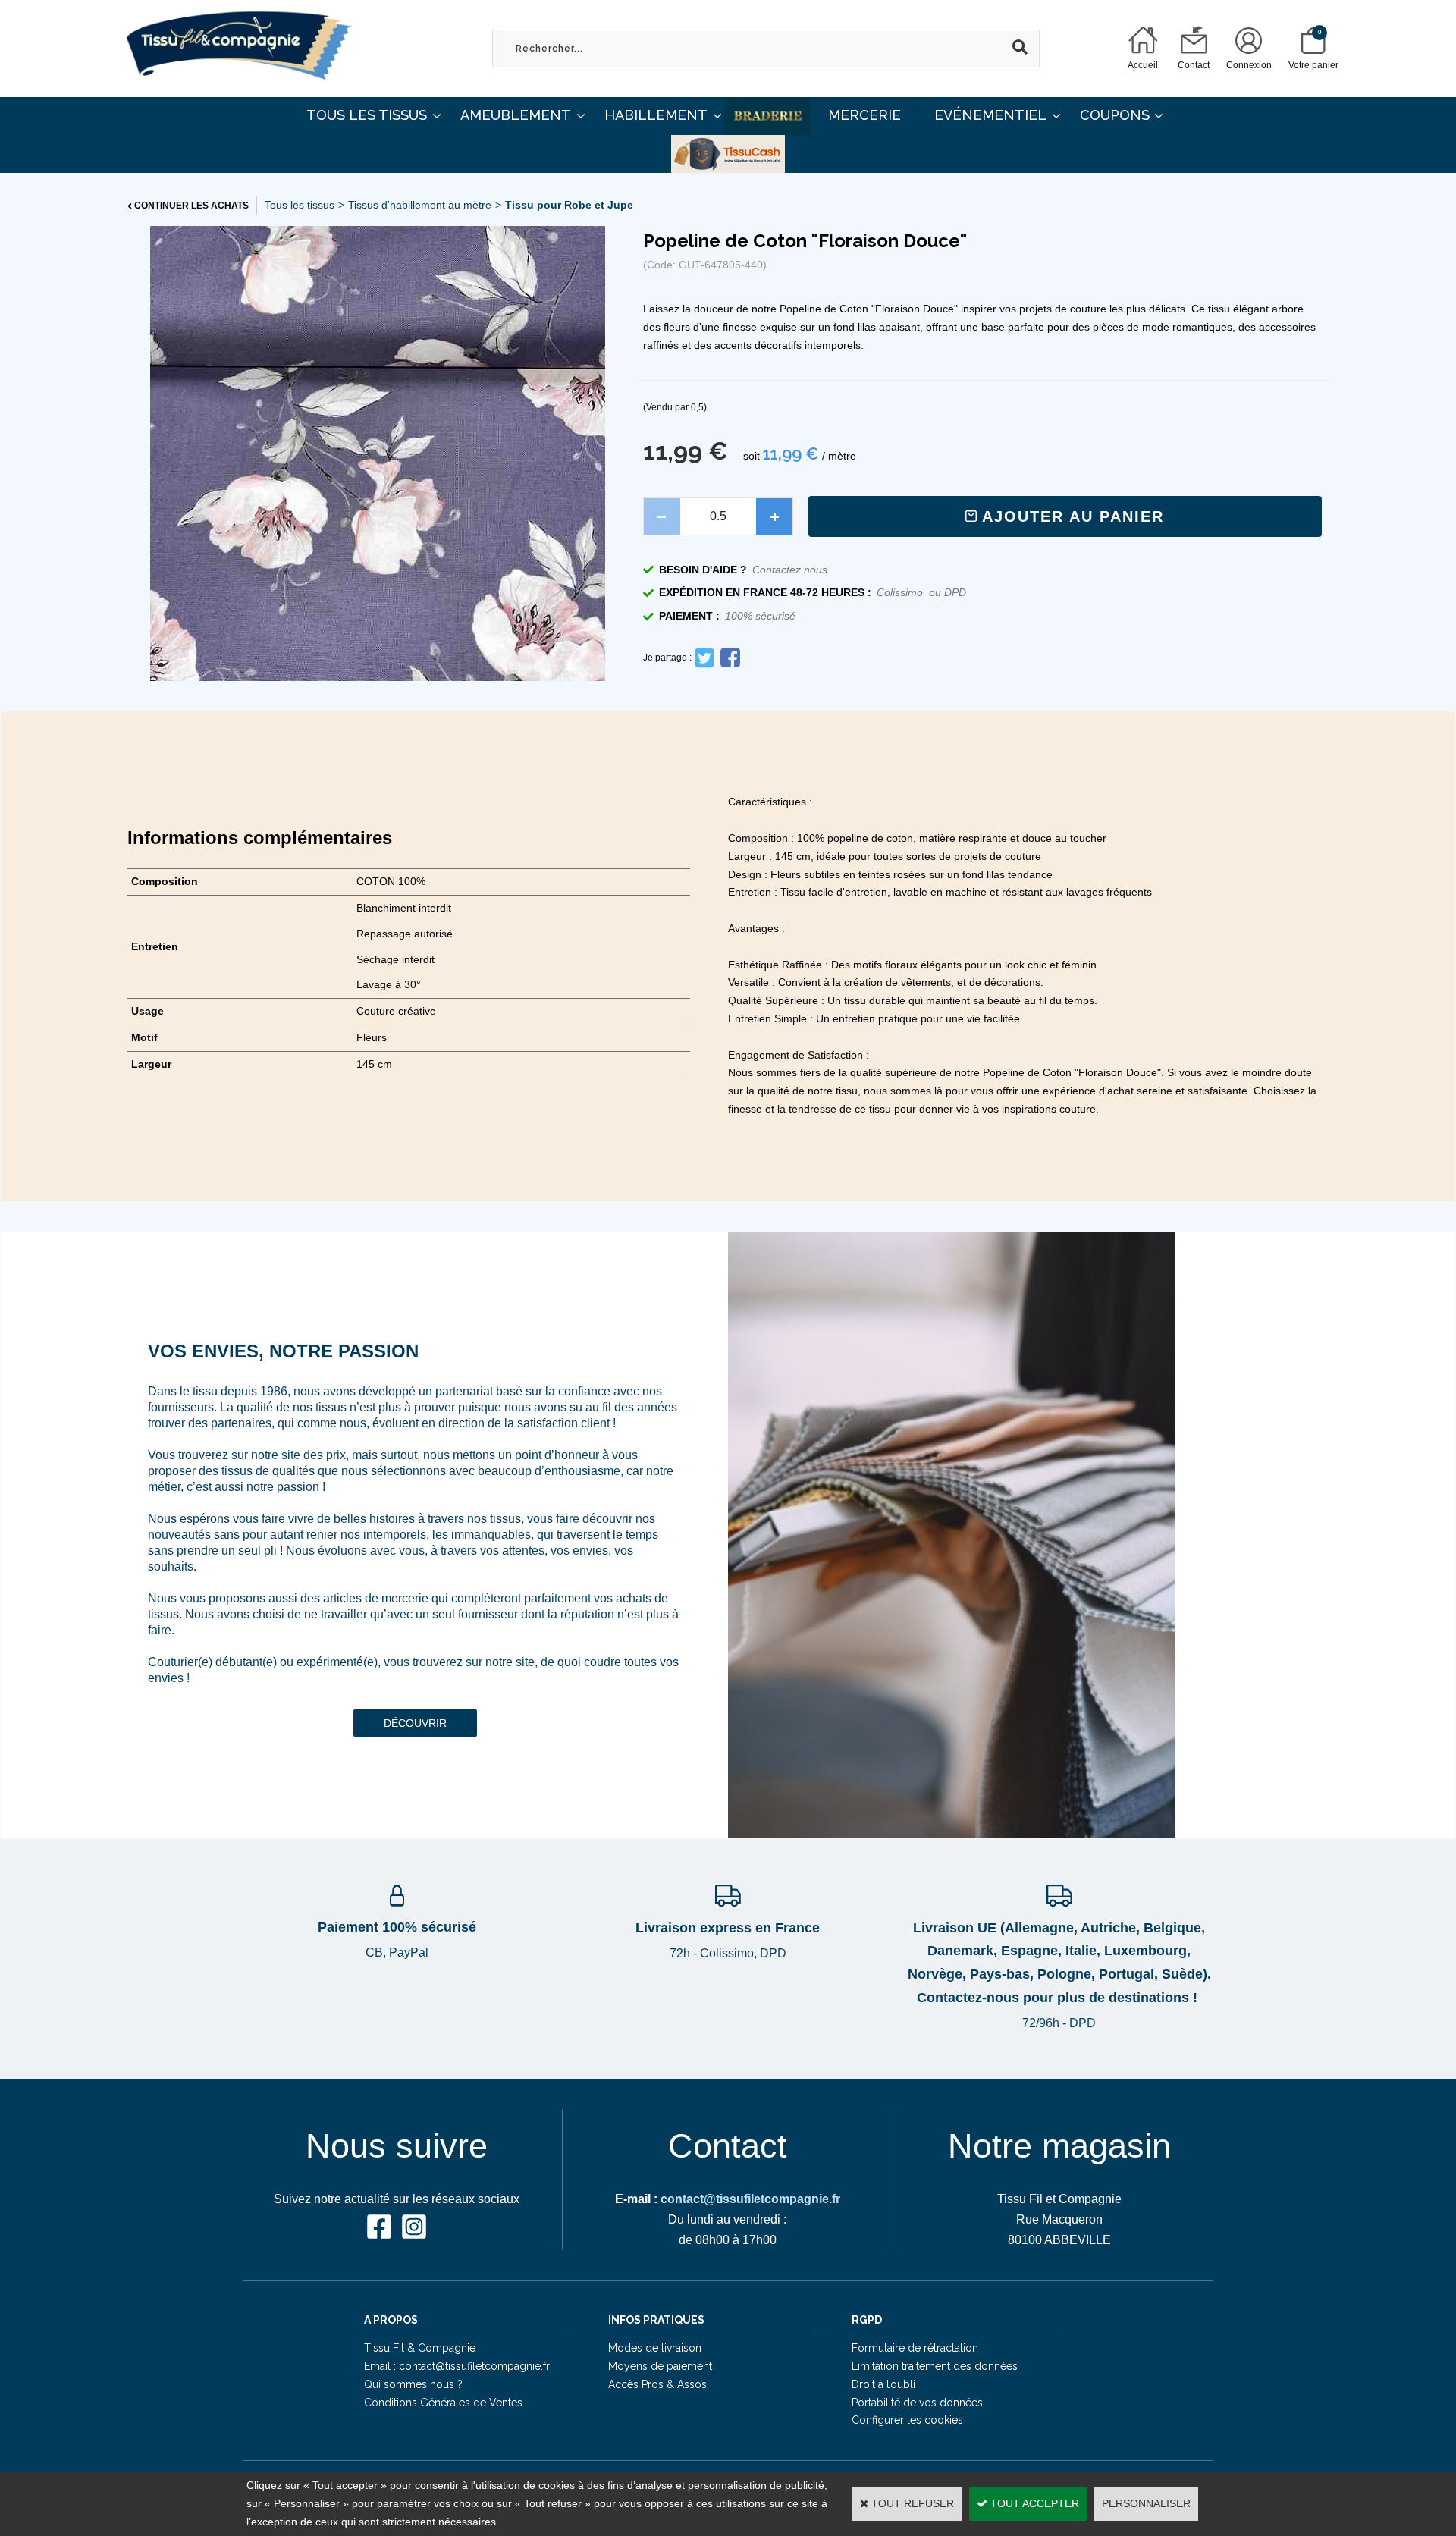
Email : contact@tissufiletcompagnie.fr (457, 2366)
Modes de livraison (655, 2348)
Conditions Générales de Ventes (443, 2403)
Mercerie (864, 115)
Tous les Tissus (367, 115)
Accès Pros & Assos (657, 2384)
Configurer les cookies (907, 2420)
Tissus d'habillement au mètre (420, 205)
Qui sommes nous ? (413, 2384)
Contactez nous (790, 570)
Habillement (656, 115)
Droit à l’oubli (883, 2384)
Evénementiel (990, 115)
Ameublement (516, 115)
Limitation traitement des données (935, 2366)
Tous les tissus (300, 205)
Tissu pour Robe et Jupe (569, 205)
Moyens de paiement (660, 2366)
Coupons (1115, 115)
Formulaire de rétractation (915, 2348)
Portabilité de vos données (917, 2403)
